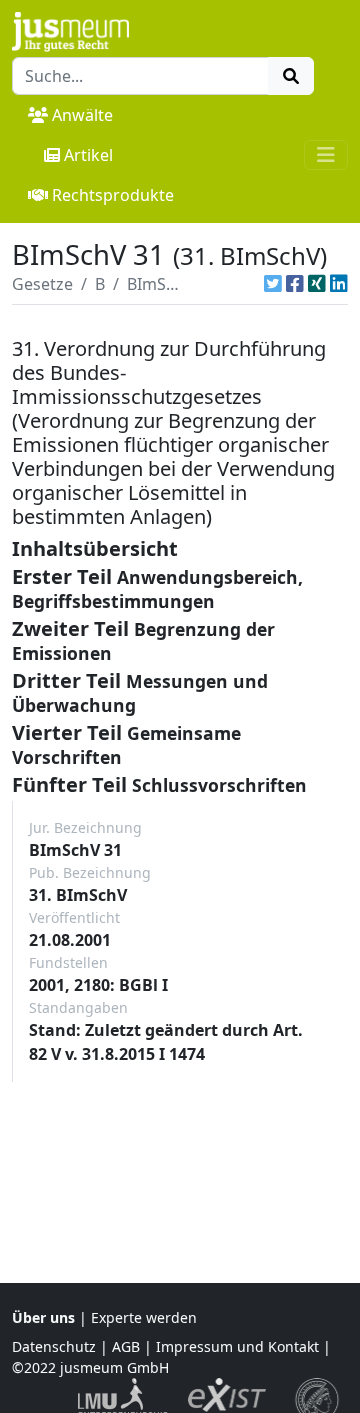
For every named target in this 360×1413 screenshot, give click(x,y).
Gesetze (42, 284)
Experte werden (144, 1317)
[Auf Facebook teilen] (295, 284)
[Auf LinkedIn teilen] (339, 284)
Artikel (88, 155)
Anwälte (82, 115)
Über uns (43, 1317)
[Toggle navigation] (326, 155)
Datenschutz (54, 1346)
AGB (126, 1346)
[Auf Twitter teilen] (273, 284)
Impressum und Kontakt (237, 1346)
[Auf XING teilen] (317, 284)
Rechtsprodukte (113, 195)
